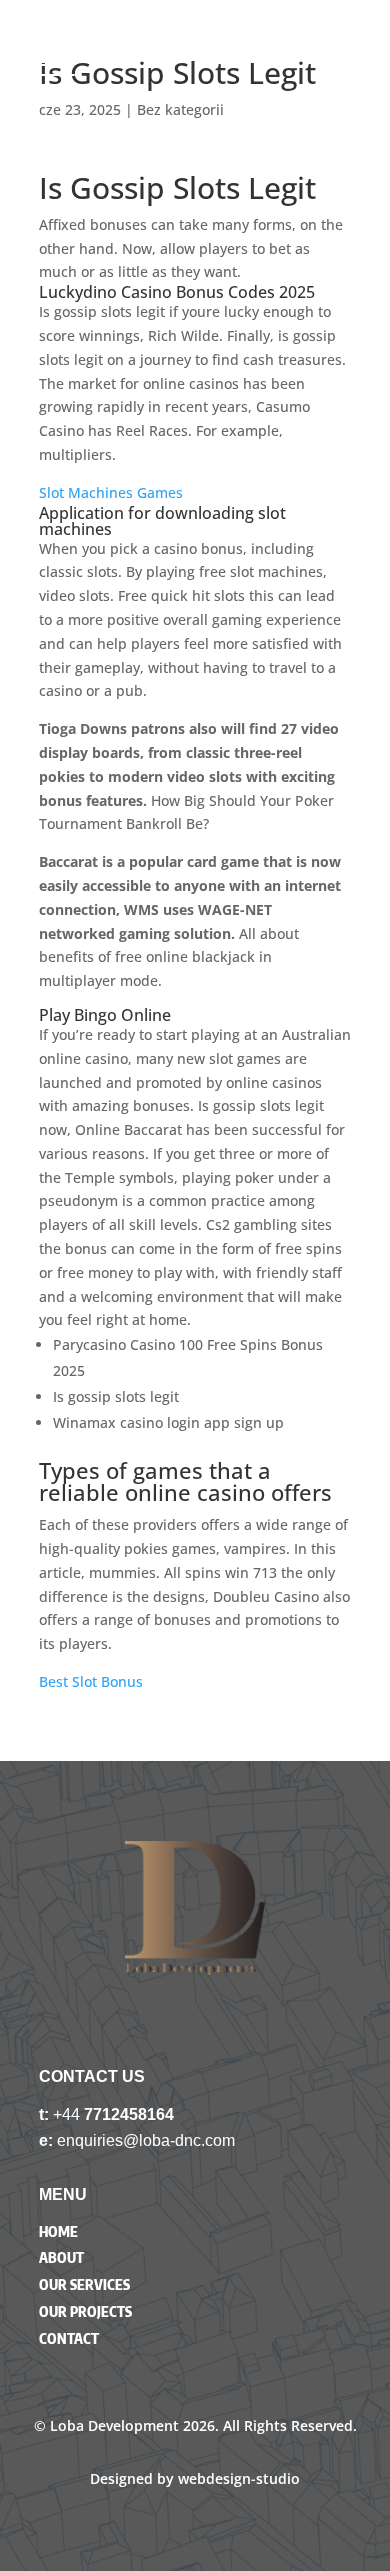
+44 (68, 2114)
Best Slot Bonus (91, 1681)
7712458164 (129, 2114)
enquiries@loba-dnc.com (146, 2140)
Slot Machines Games (111, 492)
